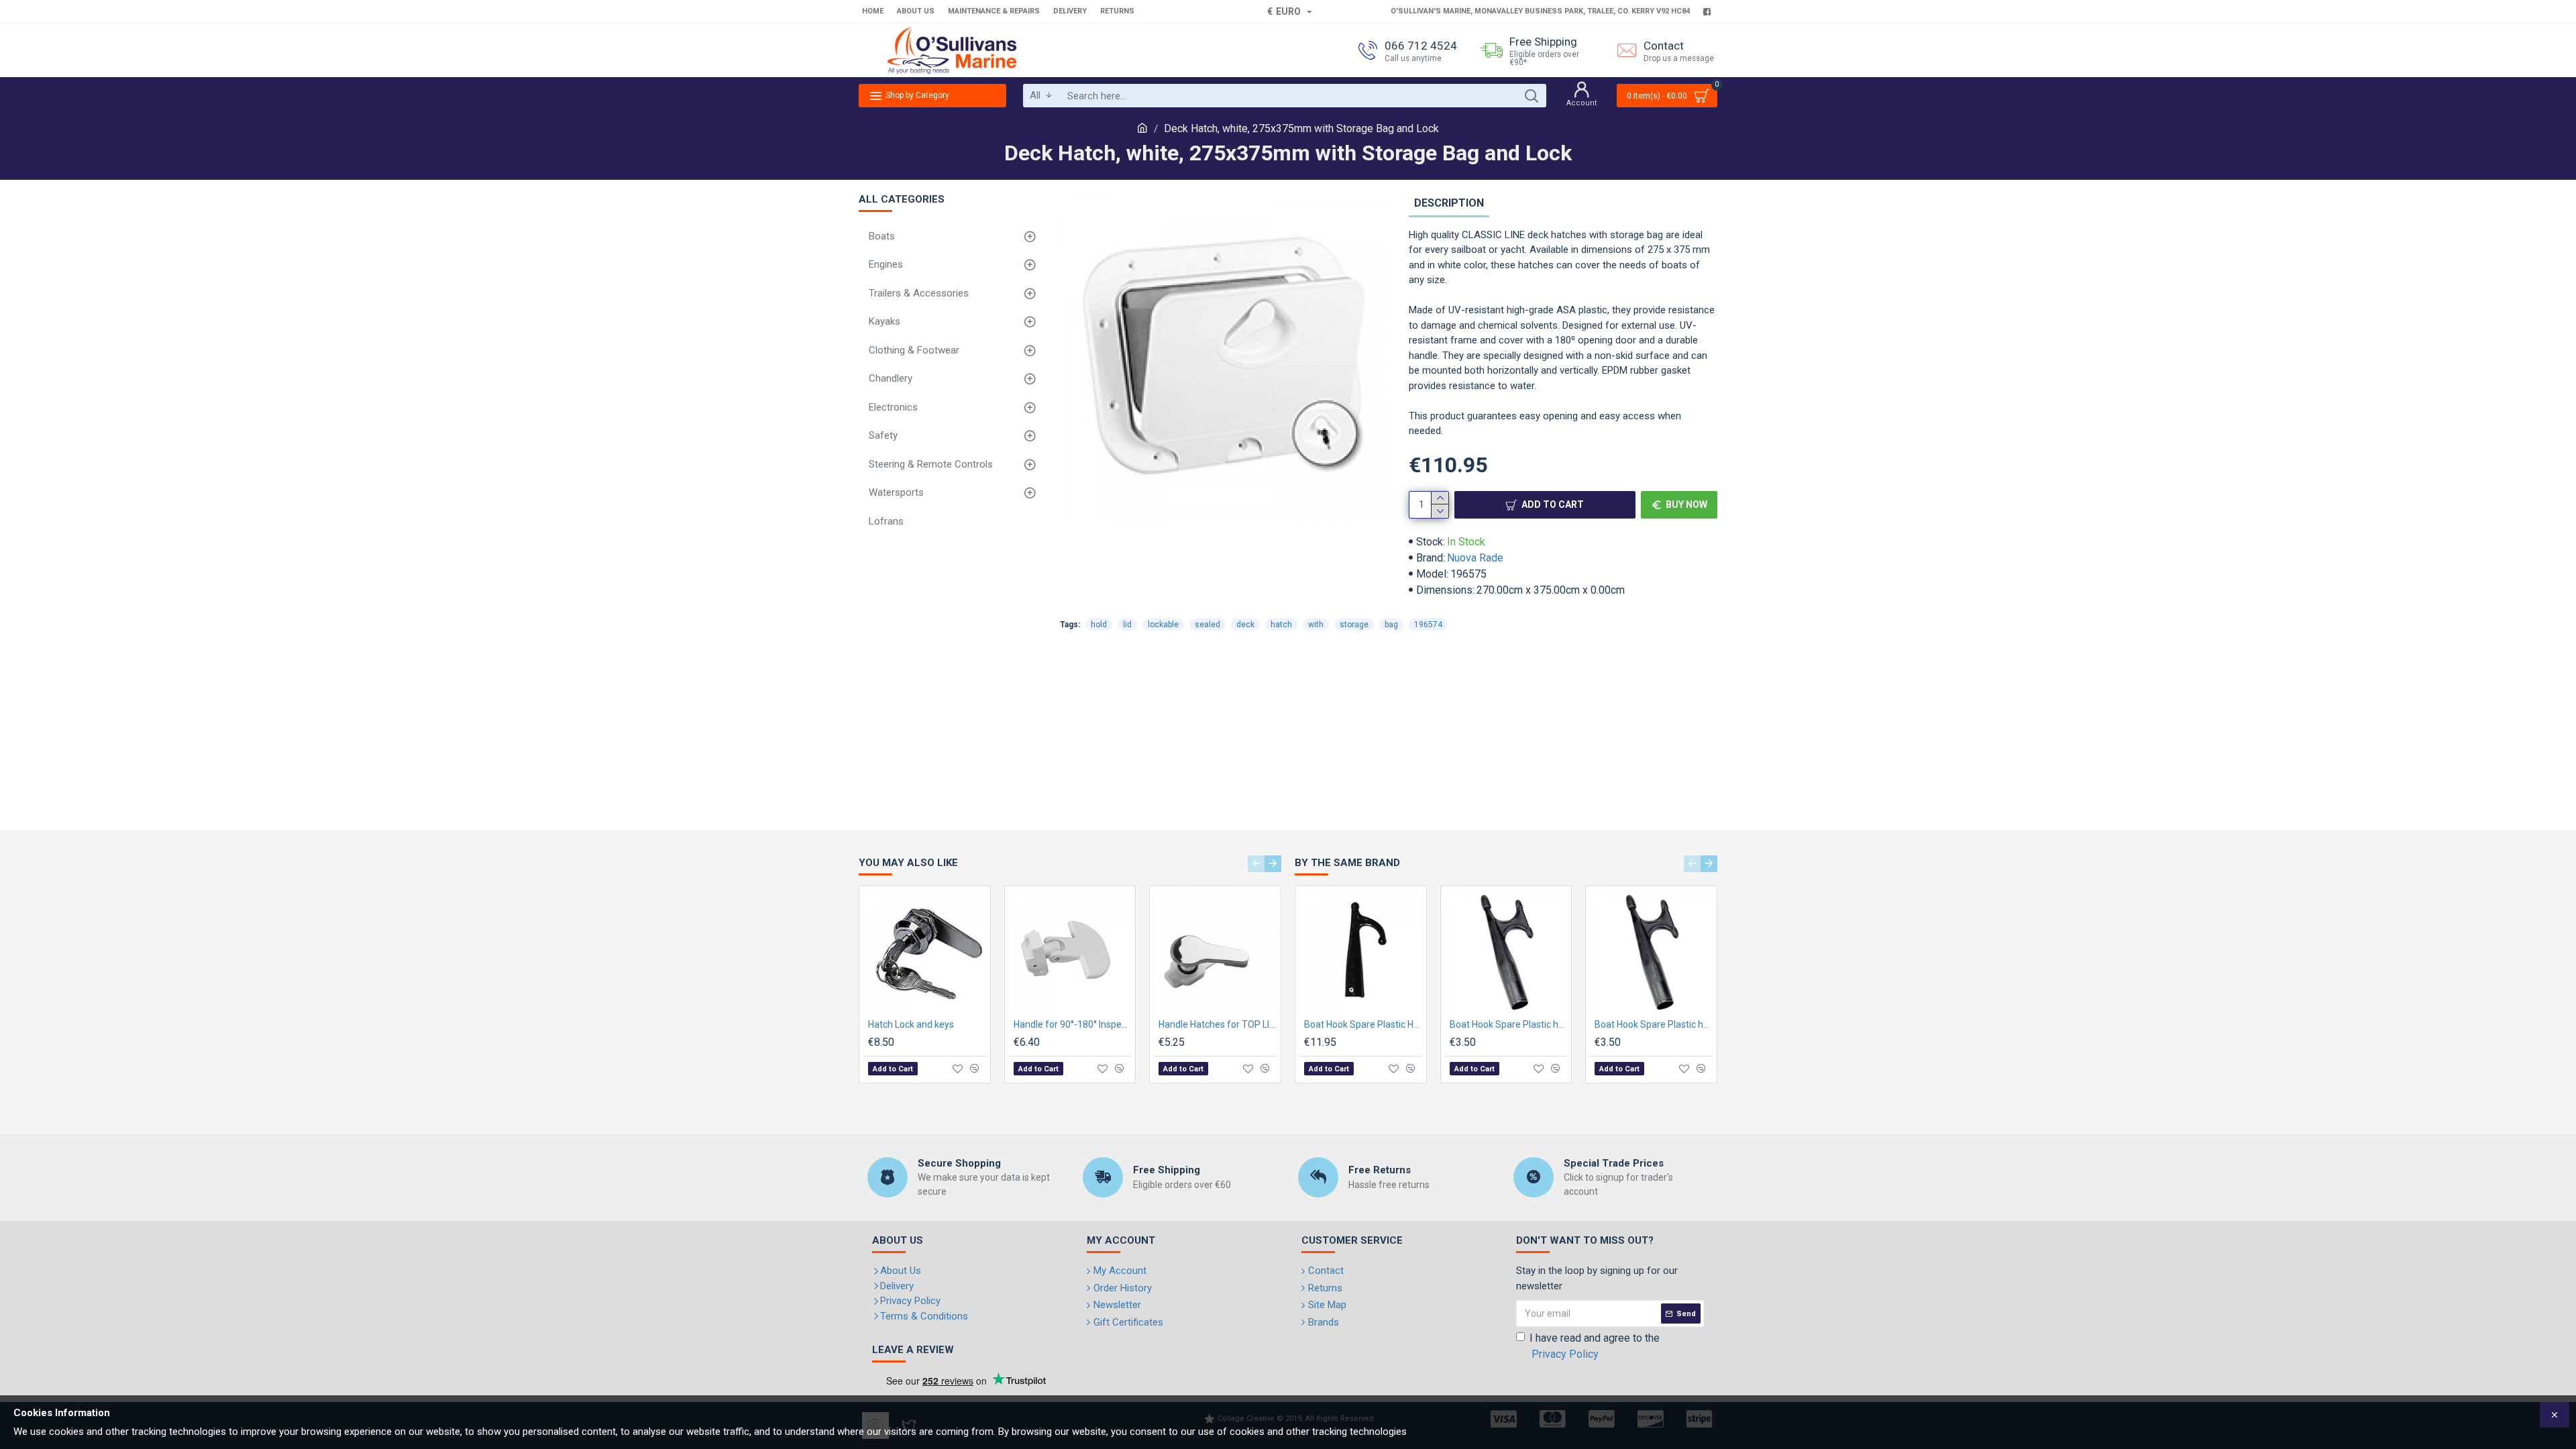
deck (1245, 625)
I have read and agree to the (1595, 1346)
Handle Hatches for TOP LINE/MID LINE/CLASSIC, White (1218, 1024)
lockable (1163, 625)
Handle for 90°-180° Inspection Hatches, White (1073, 1024)
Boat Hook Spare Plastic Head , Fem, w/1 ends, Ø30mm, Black (1363, 1024)
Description (1449, 203)
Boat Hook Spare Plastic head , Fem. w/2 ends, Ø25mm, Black (1509, 1024)
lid (1127, 625)
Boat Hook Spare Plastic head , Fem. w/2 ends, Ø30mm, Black (1654, 1024)
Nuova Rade (1475, 558)
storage (1354, 625)
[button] (1256, 864)
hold (1099, 625)
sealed (1207, 625)
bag (1391, 625)
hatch (1281, 625)
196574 (1428, 625)
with (1316, 625)
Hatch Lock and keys (911, 1024)
